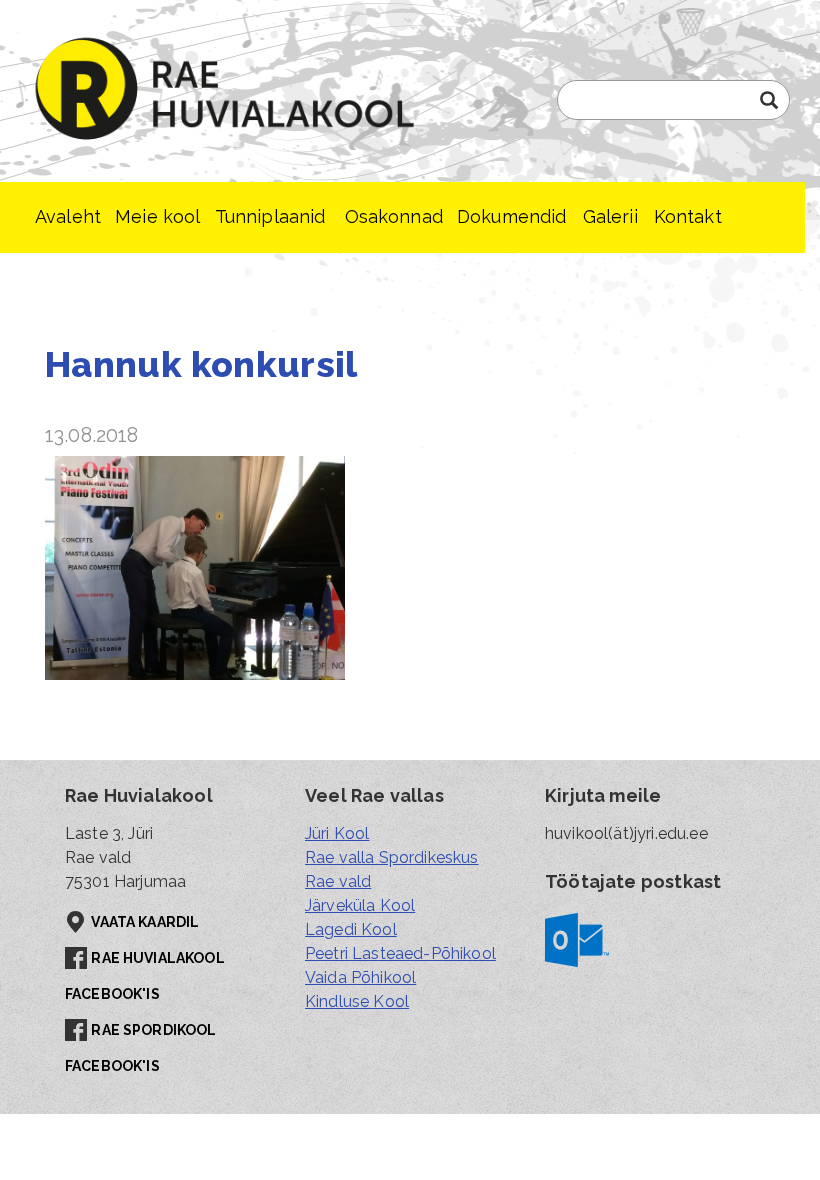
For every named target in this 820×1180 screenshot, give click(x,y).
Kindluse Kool (357, 1001)
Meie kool (157, 216)
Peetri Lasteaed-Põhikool (400, 953)
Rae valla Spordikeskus (392, 857)
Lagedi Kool (351, 929)
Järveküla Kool (360, 905)
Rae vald (338, 881)
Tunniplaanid (270, 216)
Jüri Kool (337, 833)
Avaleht (68, 216)
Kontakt (688, 216)
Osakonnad (394, 216)
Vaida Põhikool (360, 977)
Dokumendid (512, 216)
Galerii (610, 216)
